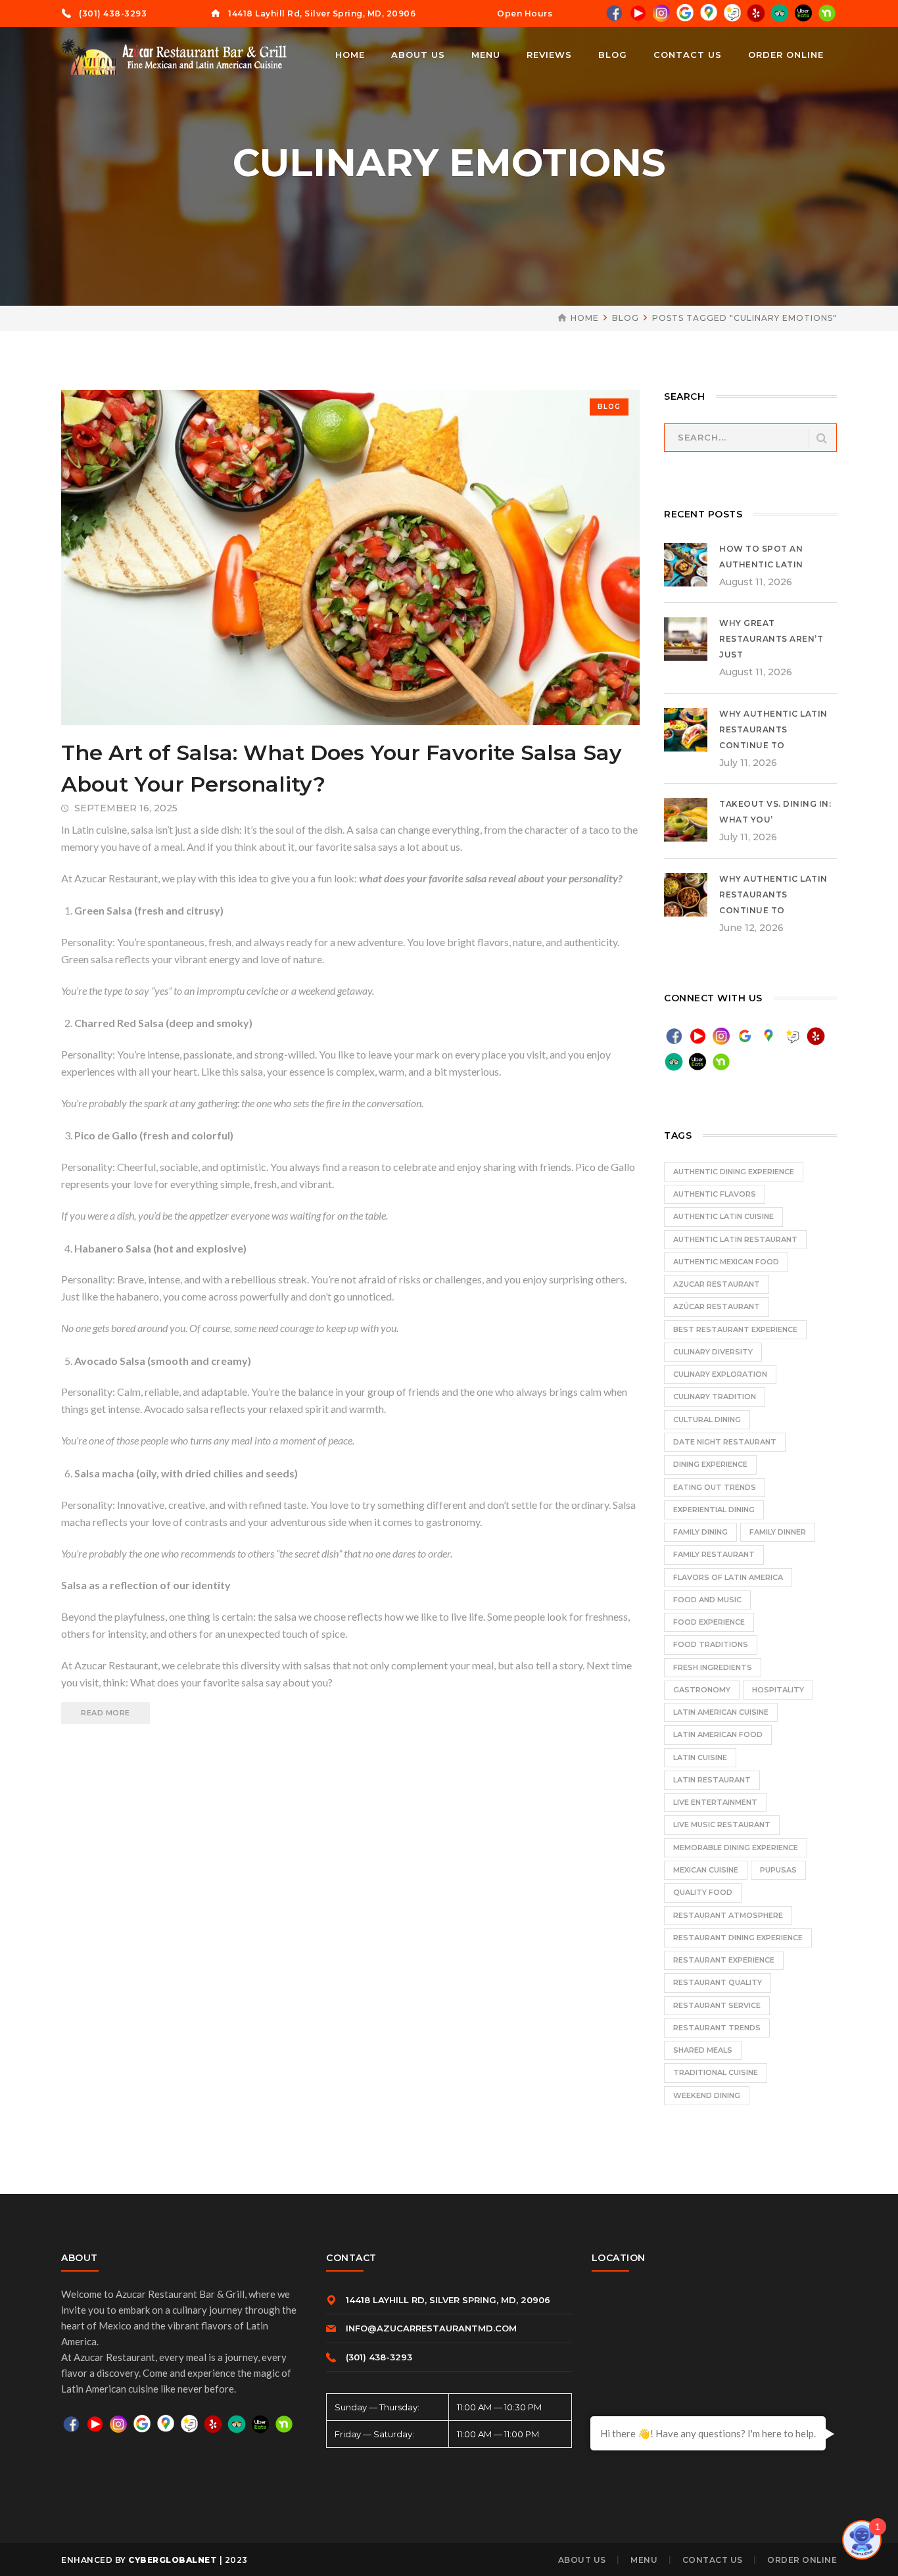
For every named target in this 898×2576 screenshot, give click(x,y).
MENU (644, 2560)
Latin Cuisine (700, 1757)
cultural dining (707, 1419)
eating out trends (715, 1487)
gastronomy (702, 1690)
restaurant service (717, 2005)
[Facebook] (614, 12)
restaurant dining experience (738, 1938)
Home (585, 318)
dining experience (710, 1464)
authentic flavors (715, 1194)
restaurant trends (717, 2028)
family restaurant (714, 1554)
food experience (709, 1622)
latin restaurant (712, 1780)
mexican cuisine (706, 1870)
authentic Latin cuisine (723, 1216)
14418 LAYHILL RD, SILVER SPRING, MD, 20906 (448, 2300)
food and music (707, 1600)
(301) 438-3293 (113, 13)
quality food (703, 1892)
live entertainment (715, 1802)
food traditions (711, 1644)
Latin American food (718, 1734)
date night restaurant (725, 1442)
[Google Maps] (709, 12)
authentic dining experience (734, 1172)
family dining (700, 1532)
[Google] (685, 12)
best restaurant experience (735, 1329)
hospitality (778, 1690)
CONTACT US (713, 2560)
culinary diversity (713, 1352)
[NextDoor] (827, 12)
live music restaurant (722, 1825)
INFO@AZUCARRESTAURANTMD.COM (431, 2328)
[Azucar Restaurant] (176, 56)
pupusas (778, 1870)
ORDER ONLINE (802, 2560)
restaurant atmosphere (728, 1915)
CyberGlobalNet (173, 2560)
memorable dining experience (736, 1848)
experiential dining (714, 1510)
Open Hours (525, 13)
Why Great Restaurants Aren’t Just (771, 639)
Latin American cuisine (721, 1712)
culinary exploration (720, 1374)
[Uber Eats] (803, 13)
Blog (626, 318)
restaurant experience (724, 1960)
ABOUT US (582, 2560)
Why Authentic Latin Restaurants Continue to (773, 729)
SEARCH (822, 439)
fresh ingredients (713, 1667)
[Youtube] (638, 12)
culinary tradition (715, 1396)
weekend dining (707, 2095)
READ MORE (106, 1713)
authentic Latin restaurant (735, 1239)
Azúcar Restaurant (717, 1306)
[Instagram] (661, 12)
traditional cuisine (716, 2072)
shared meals (703, 2050)
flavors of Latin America (728, 1577)
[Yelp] (756, 12)
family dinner (778, 1532)
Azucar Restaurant (717, 1284)
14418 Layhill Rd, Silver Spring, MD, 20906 (322, 13)
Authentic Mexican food (726, 1262)
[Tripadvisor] (780, 12)
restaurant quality (718, 1982)
